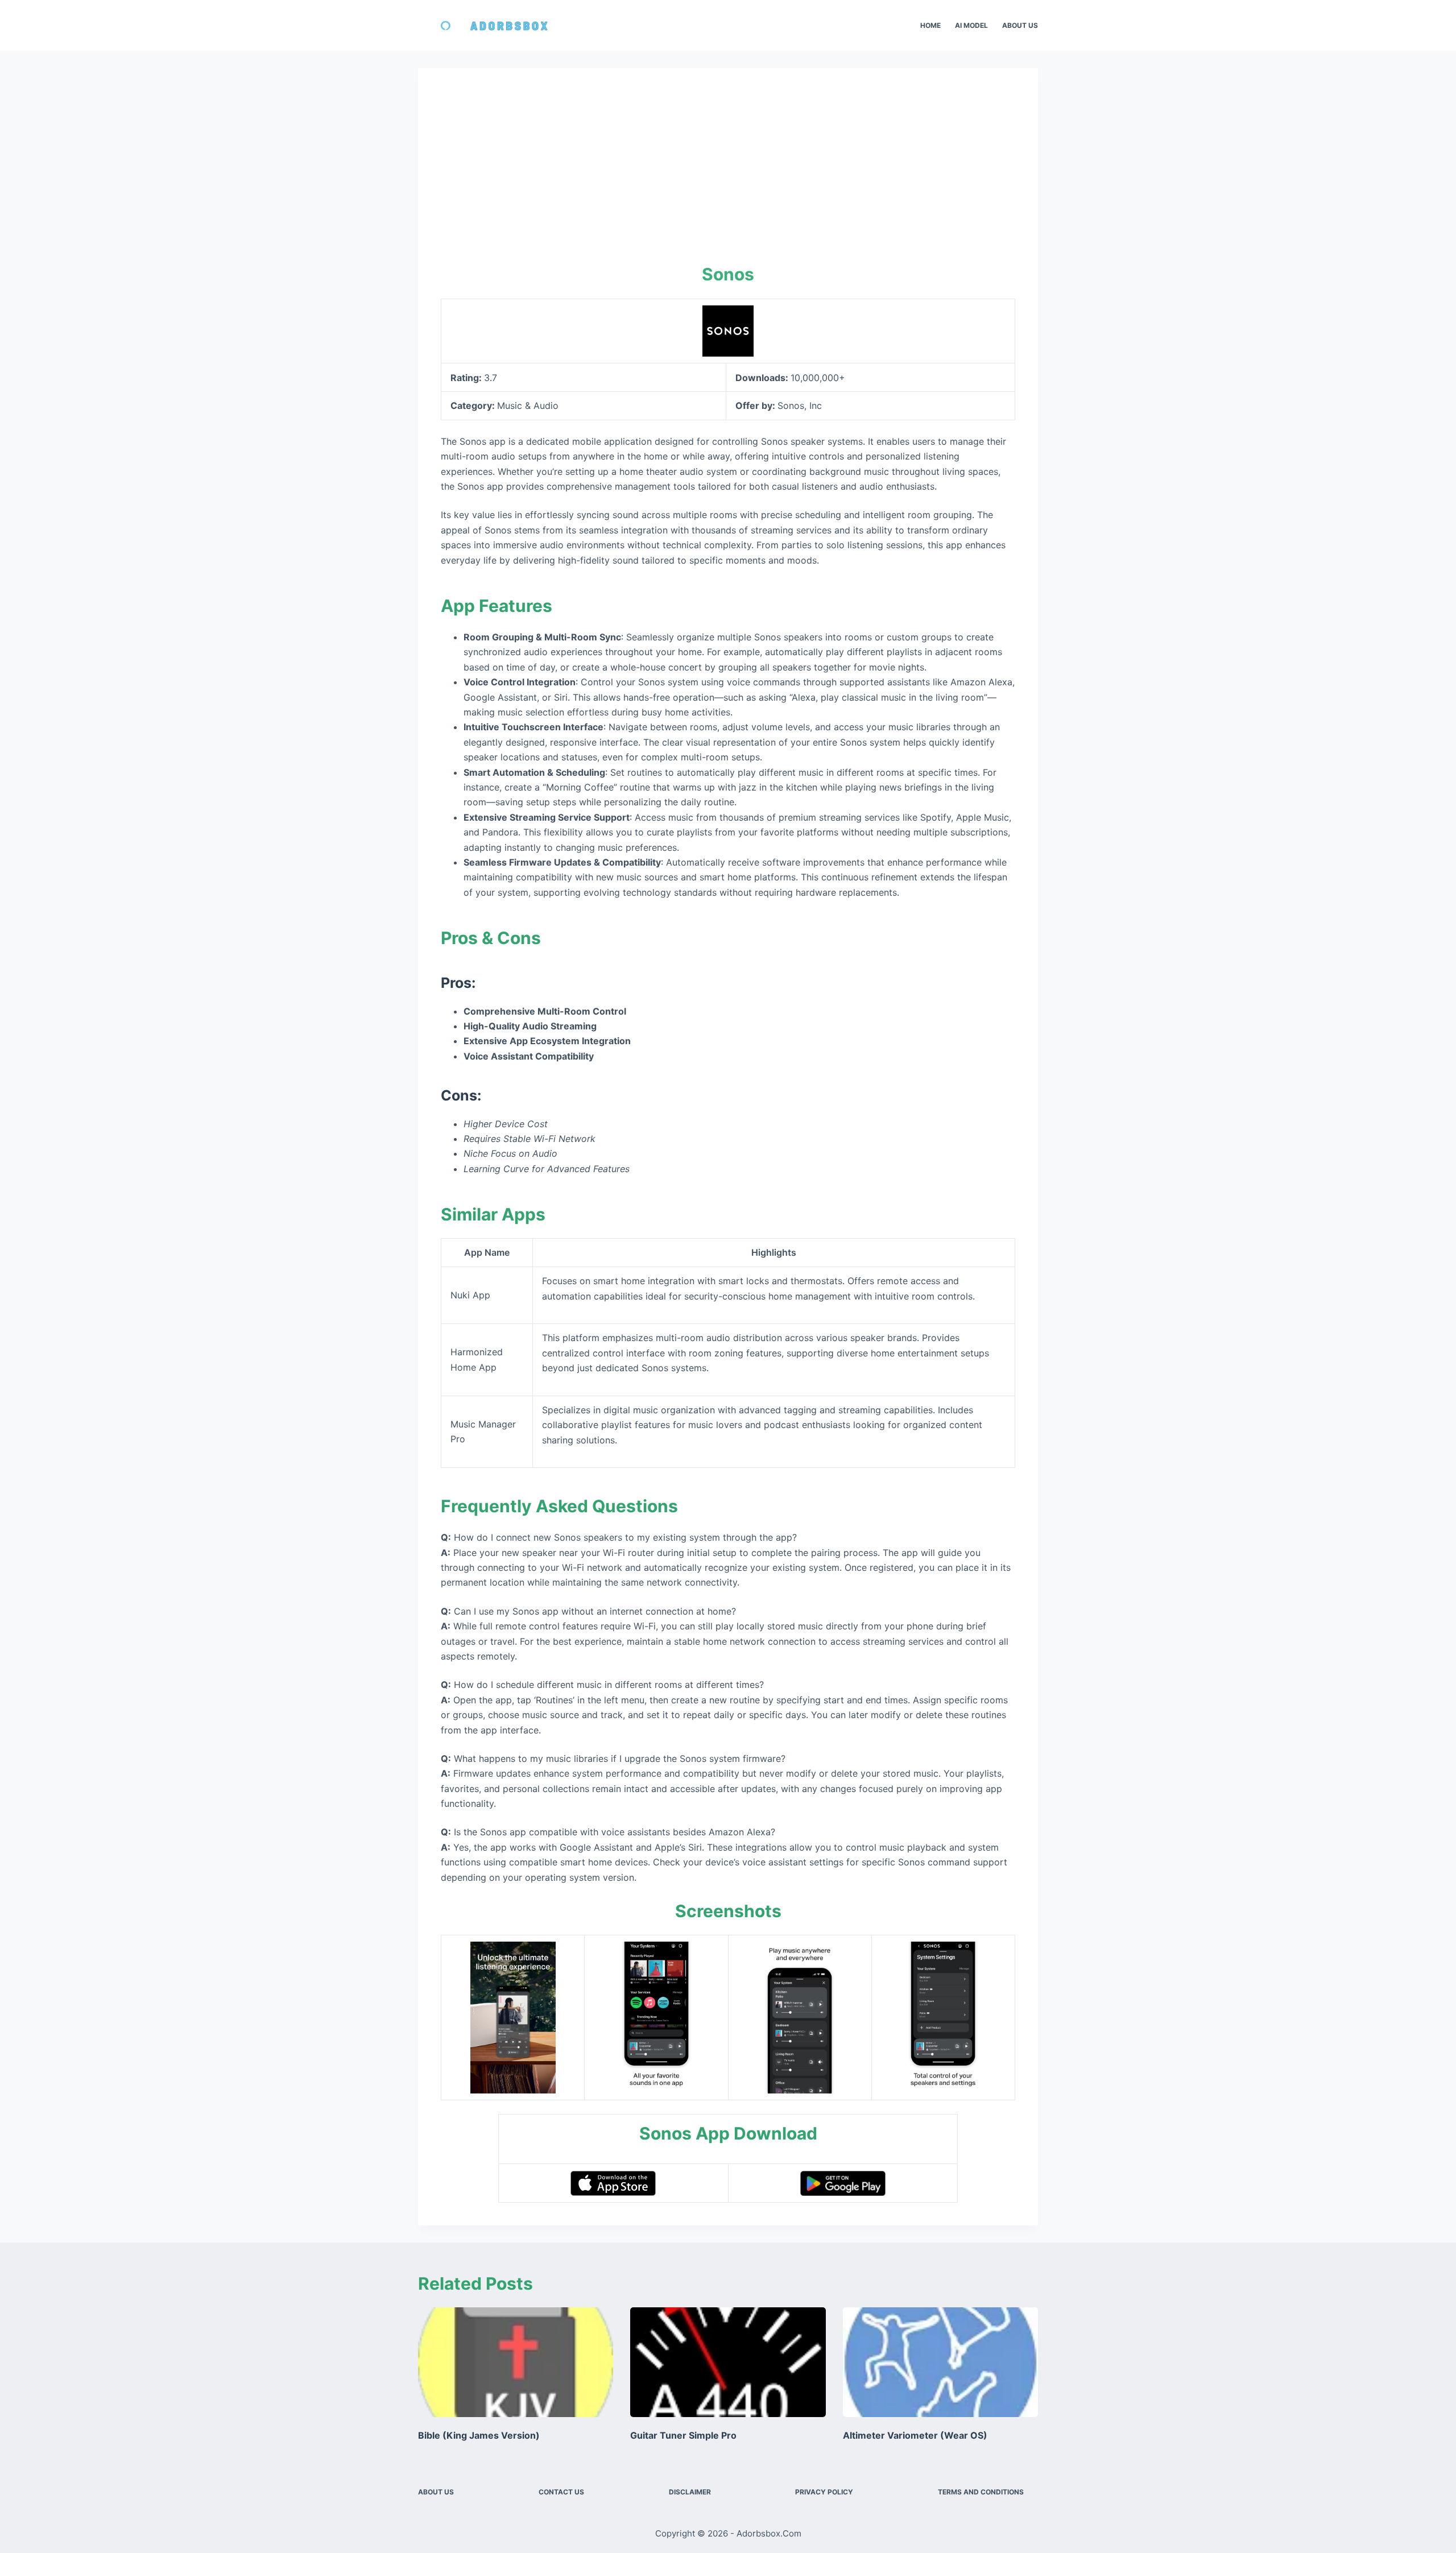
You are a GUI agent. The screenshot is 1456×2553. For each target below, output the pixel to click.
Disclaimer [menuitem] (690, 2492)
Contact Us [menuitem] (561, 2492)
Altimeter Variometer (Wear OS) (915, 2435)
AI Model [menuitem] (971, 25)
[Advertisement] (728, 176)
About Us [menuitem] (1020, 25)
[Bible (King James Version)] (516, 2362)
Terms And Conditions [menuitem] (981, 2492)
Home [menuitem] (930, 25)
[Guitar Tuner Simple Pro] (728, 2362)
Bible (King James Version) (479, 2435)
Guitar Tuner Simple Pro (683, 2435)
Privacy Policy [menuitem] (824, 2492)
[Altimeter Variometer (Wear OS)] (940, 2362)
